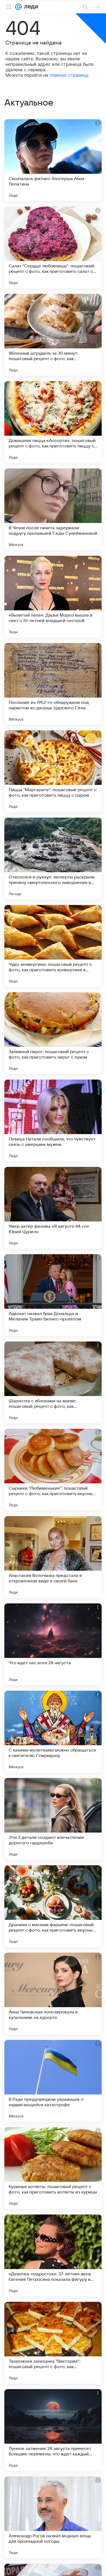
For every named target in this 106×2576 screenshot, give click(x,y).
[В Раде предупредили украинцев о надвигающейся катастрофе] (53, 2081)
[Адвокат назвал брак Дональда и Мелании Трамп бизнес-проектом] (53, 1295)
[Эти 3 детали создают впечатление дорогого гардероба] (53, 1819)
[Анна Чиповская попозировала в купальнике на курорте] (53, 1994)
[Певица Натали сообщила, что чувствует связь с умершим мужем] (53, 1120)
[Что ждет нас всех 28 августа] (53, 1644)
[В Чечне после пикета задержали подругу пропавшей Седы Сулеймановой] (53, 509)
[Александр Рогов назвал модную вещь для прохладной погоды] (53, 2517)
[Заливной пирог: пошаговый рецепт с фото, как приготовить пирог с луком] (53, 1033)
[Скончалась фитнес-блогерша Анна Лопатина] (53, 160)
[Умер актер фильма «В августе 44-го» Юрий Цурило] (53, 1208)
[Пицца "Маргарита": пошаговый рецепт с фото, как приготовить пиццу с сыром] (53, 771)
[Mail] (18, 7)
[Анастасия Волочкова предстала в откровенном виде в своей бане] (53, 1557)
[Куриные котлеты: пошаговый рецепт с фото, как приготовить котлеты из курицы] (53, 2168)
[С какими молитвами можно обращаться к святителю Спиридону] (53, 1732)
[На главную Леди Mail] (30, 7)
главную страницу (69, 75)
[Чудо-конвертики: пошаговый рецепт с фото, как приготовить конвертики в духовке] (53, 946)
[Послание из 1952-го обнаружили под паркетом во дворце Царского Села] (53, 684)
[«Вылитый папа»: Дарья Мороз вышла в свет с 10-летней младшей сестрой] (53, 597)
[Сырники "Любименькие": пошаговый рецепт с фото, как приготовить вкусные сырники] (53, 1470)
